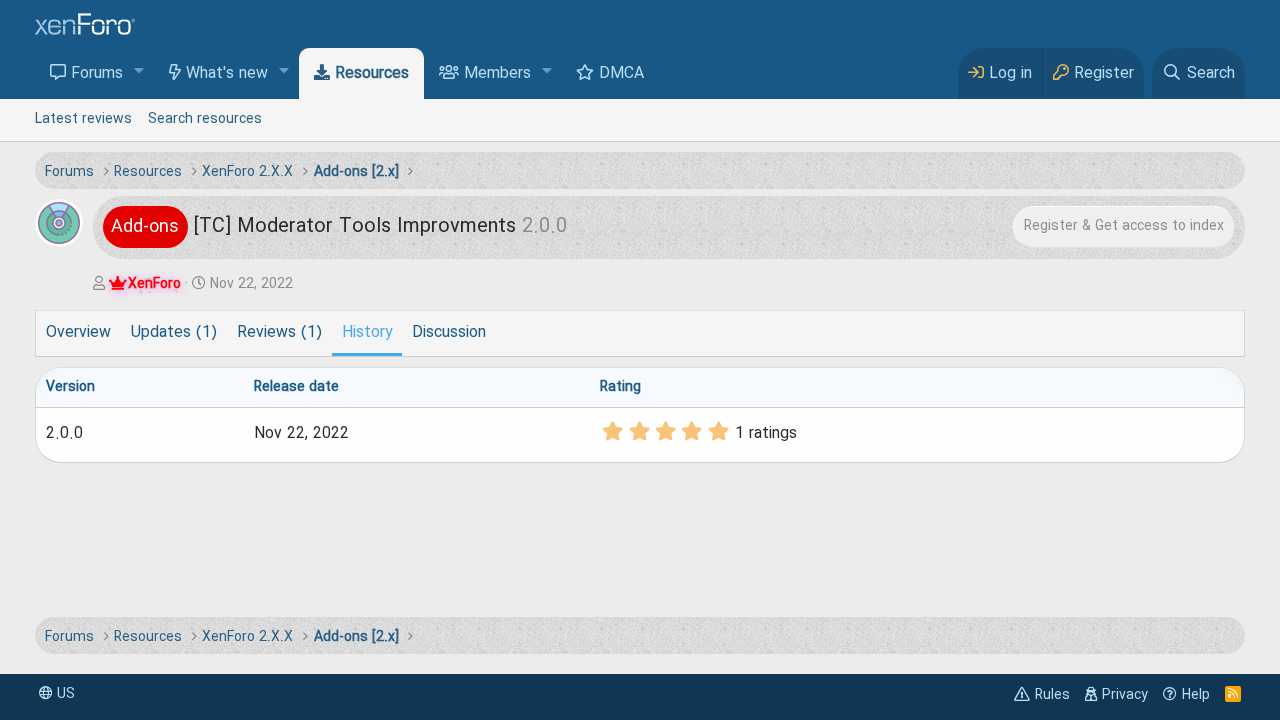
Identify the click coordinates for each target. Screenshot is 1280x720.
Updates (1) (174, 333)
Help (1196, 695)
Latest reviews (83, 119)
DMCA (621, 74)
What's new (227, 74)
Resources (372, 74)
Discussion (449, 333)
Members (497, 74)
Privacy (1125, 695)
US (64, 694)
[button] (139, 72)
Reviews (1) (279, 333)
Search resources (205, 119)
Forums (97, 74)
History (367, 333)
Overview (78, 333)
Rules (1052, 695)
